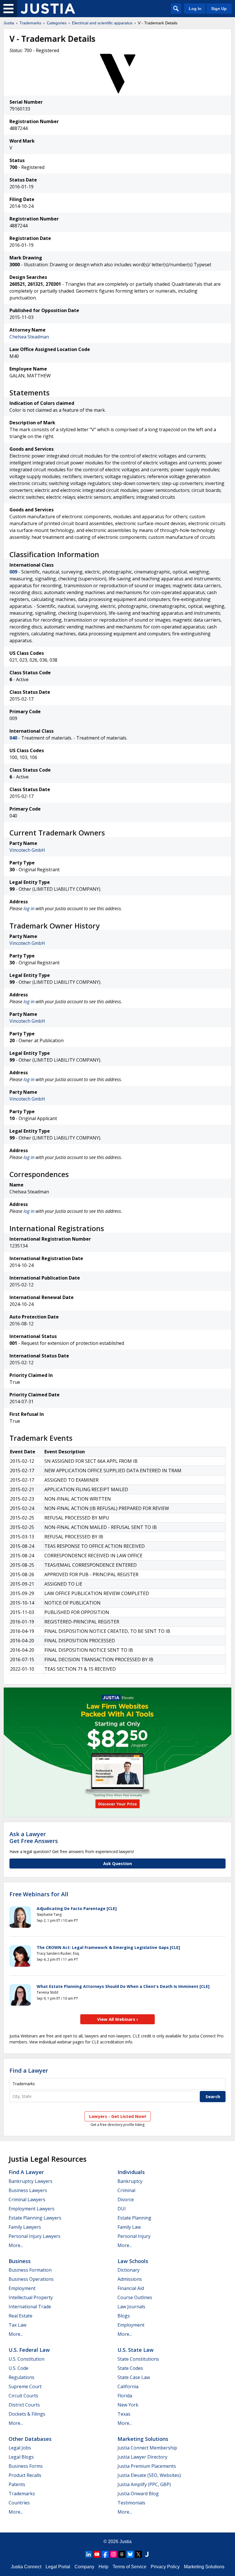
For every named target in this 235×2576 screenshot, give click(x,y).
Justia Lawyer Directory (142, 2457)
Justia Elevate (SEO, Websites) (149, 2475)
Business (20, 2261)
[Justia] (48, 9)
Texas (124, 2414)
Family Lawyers (25, 2227)
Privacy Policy (165, 2567)
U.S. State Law (136, 2350)
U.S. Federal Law (29, 2350)
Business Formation (30, 2270)
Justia (9, 23)
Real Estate (20, 2316)
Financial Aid (131, 2288)
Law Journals (131, 2307)
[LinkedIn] (89, 2554)
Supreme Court (25, 2386)
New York (128, 2405)
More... (16, 2245)
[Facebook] (105, 2554)
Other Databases (30, 2439)
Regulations (21, 2377)
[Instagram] (113, 2554)
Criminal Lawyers (27, 2199)
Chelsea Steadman (29, 337)
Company (84, 2567)
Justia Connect (26, 2567)
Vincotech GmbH (27, 850)
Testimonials (131, 2503)
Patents (17, 2484)
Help (103, 2567)
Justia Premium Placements (147, 2466)
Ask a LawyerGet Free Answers (34, 1837)
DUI (122, 2209)
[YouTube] (97, 2554)
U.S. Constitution (27, 2359)
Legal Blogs (21, 2457)
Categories (57, 23)
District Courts (24, 2405)
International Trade (30, 2307)
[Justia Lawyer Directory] (147, 2554)
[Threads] (122, 2554)
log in (29, 908)
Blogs (124, 2316)
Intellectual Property (31, 2297)
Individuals (131, 2172)
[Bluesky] (130, 2554)
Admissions (130, 2279)
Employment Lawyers (32, 2209)
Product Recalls (25, 2475)
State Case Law (134, 2377)
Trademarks (30, 23)
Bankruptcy (130, 2181)
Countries (19, 2503)
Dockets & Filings (27, 2414)
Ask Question (117, 1863)
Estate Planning (134, 2218)
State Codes (130, 2368)
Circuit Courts (23, 2396)
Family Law (129, 2227)
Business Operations (31, 2279)
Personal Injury (134, 2236)
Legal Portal (58, 2567)
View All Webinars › (118, 2019)
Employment (22, 2288)
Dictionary (129, 2270)
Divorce (126, 2199)
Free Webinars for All (39, 1894)
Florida (125, 2396)
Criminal (126, 2190)
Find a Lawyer (29, 2071)
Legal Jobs (20, 2448)
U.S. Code (18, 2368)
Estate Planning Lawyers (35, 2218)
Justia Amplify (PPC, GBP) (144, 2484)
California (128, 2386)
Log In (195, 9)
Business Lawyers (28, 2190)
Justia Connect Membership (147, 2448)
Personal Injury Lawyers (35, 2236)
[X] (138, 2554)
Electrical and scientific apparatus (102, 23)
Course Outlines (135, 2297)
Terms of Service (130, 2567)
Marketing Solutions (143, 2439)
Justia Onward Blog (138, 2494)
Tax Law (17, 2325)
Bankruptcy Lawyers (31, 2181)
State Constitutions (138, 2359)
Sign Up (219, 9)
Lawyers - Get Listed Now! (118, 2116)
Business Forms (26, 2466)
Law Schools (133, 2261)
